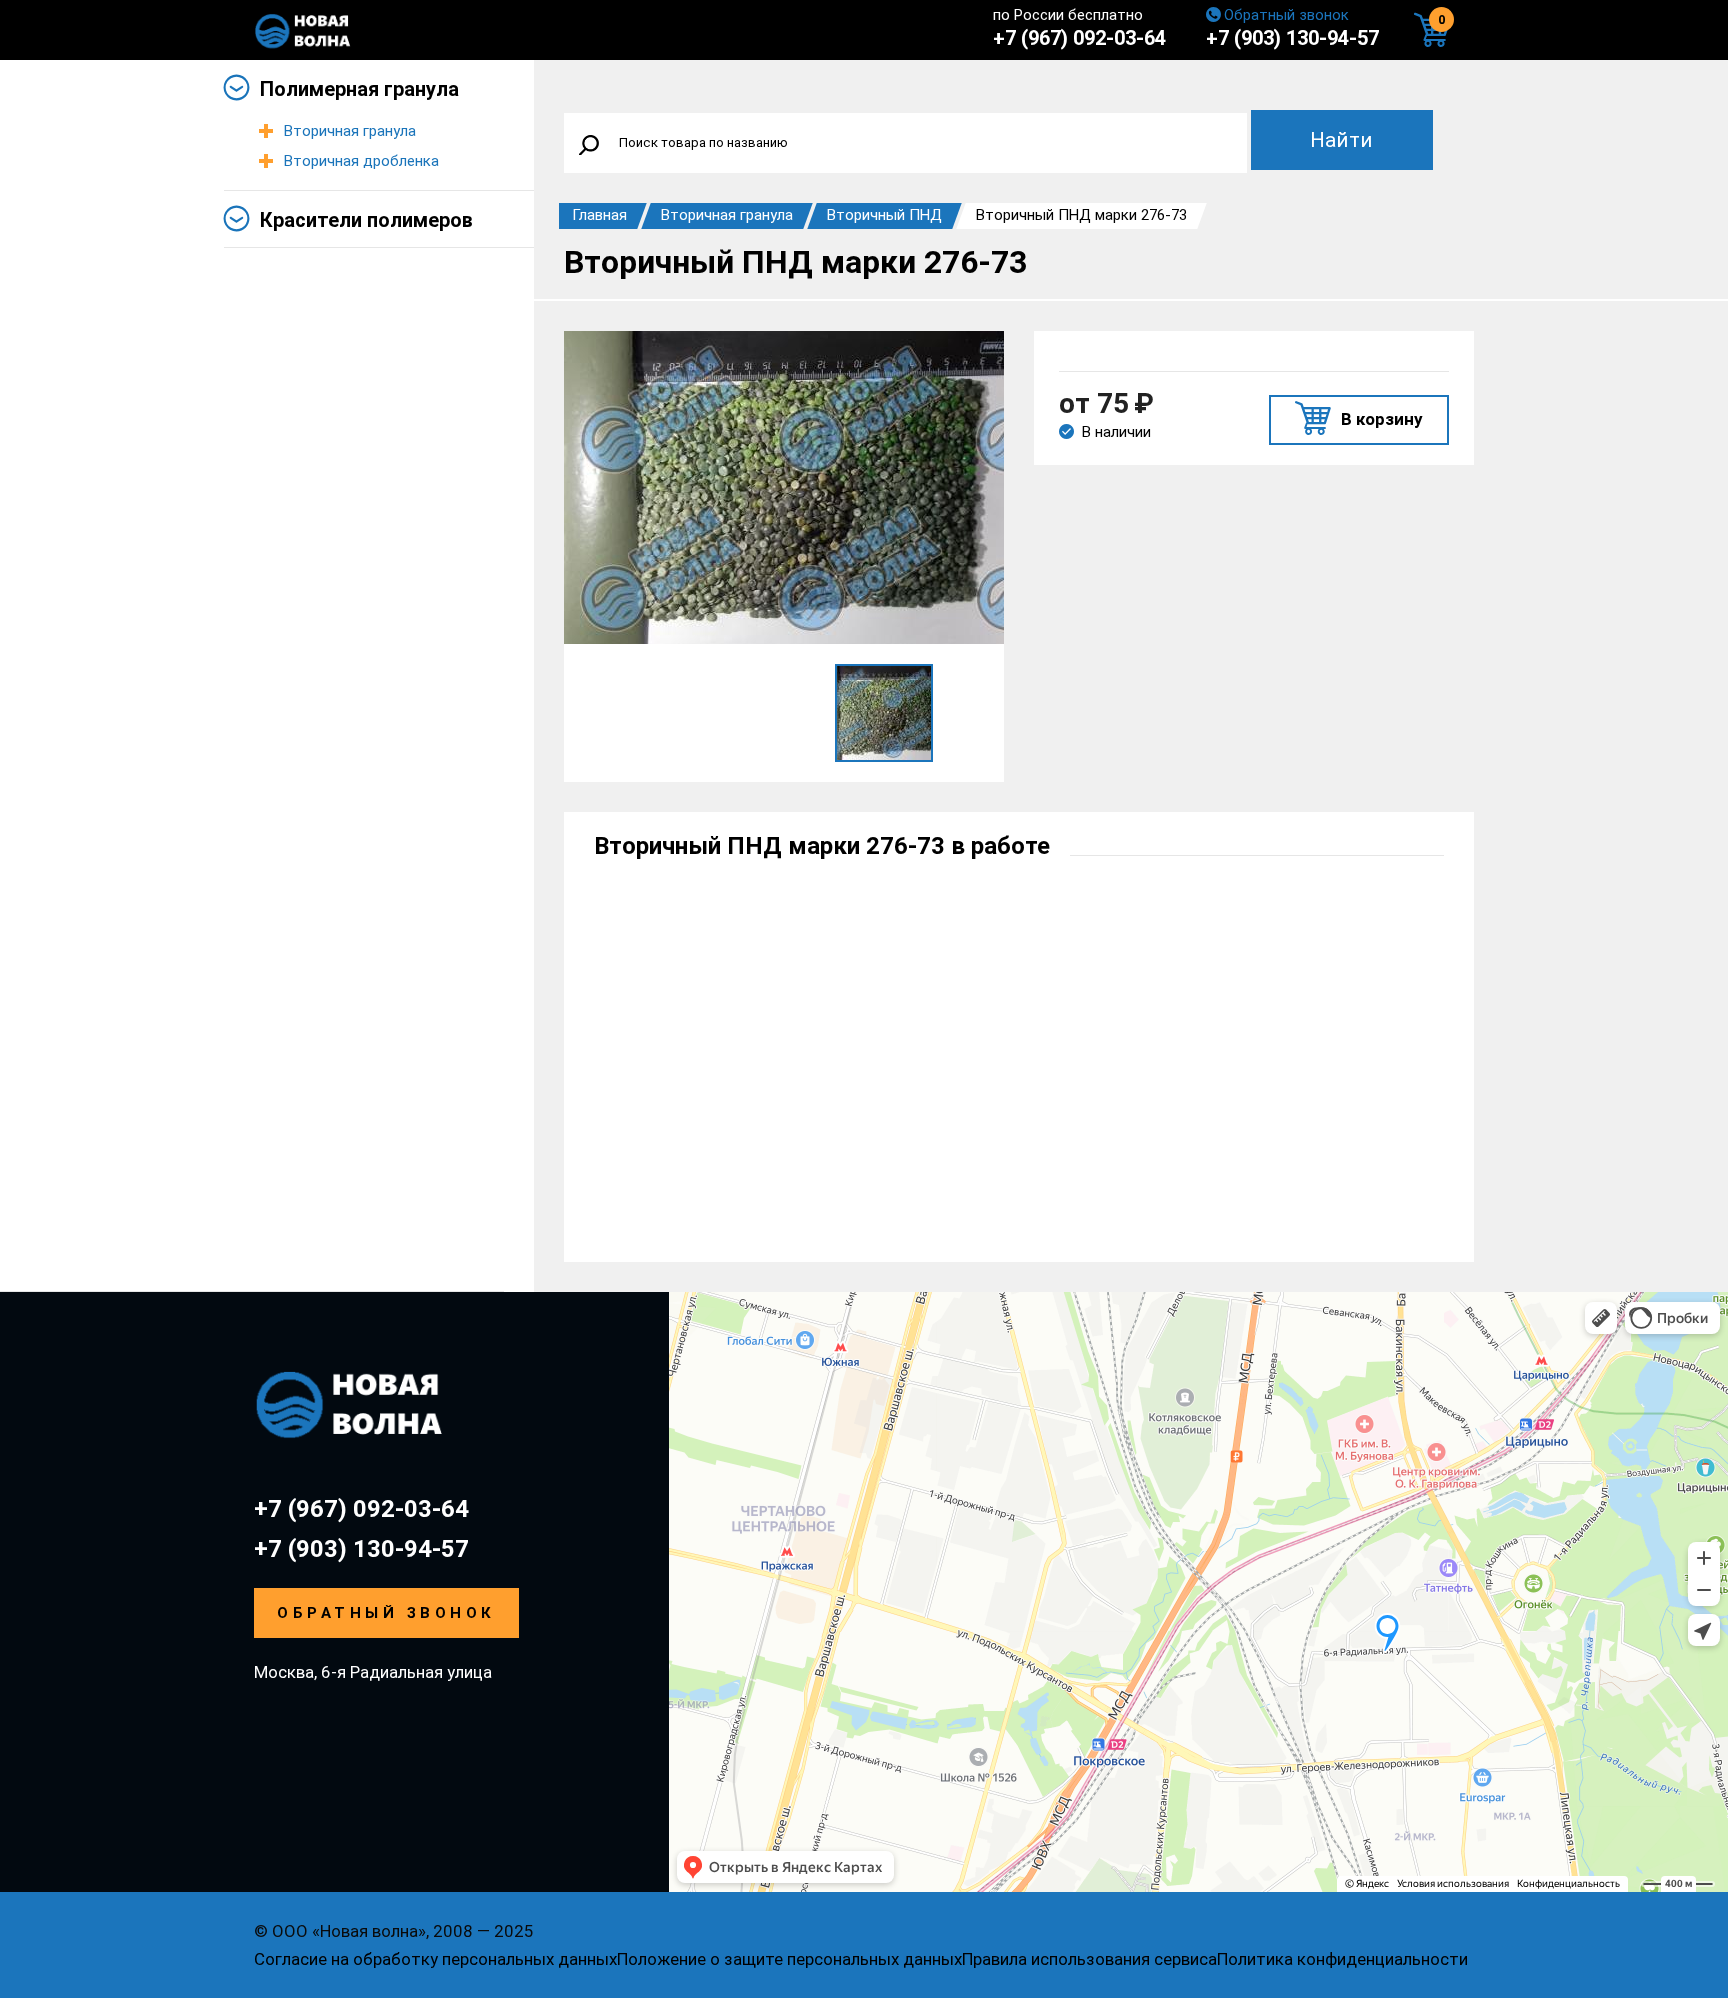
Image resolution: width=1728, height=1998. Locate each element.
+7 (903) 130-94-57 (1292, 38)
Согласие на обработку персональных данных (435, 1959)
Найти (1341, 140)
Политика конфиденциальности (1342, 1959)
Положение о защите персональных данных (789, 1959)
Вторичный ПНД (884, 215)
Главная (599, 215)
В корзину (1382, 419)
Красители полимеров (366, 220)
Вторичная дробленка (361, 161)
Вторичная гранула (350, 131)
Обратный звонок (1286, 15)
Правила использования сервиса (1089, 1959)
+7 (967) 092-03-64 (1079, 38)
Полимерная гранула (359, 89)
